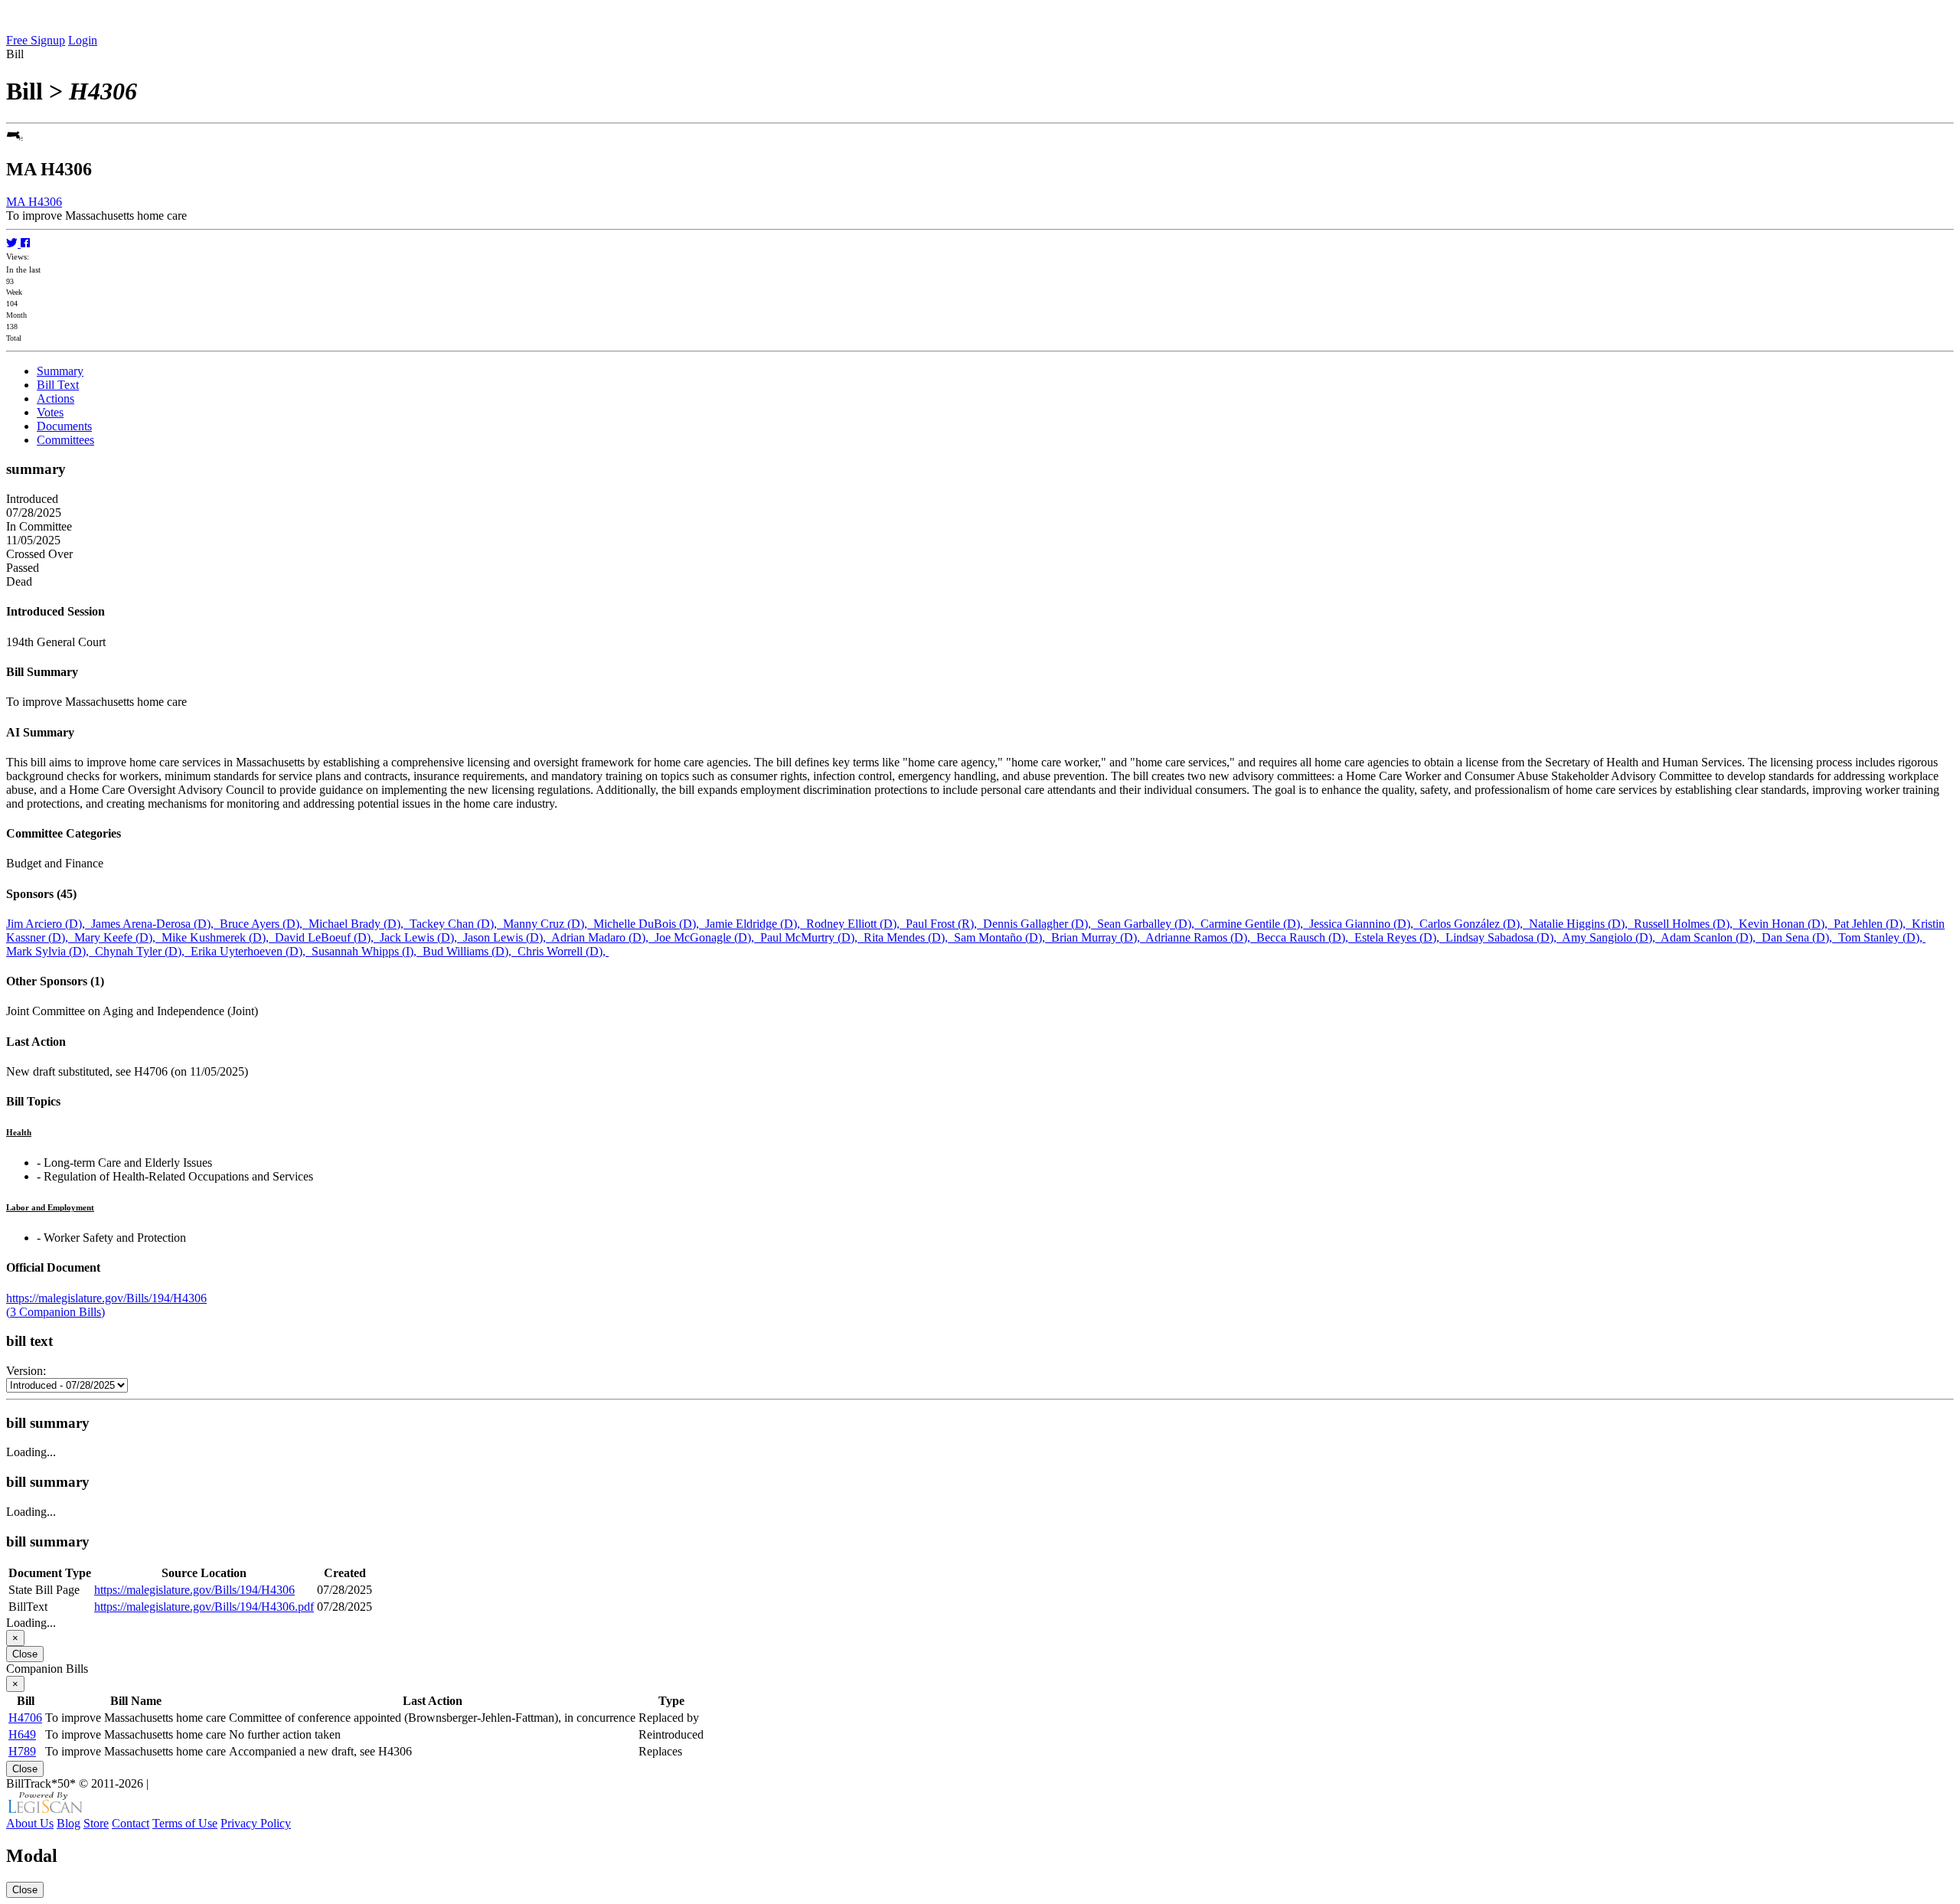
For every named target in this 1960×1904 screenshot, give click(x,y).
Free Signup (36, 40)
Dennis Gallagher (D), (1040, 924)
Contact (131, 1823)
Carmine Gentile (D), (1255, 924)
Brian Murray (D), (1098, 937)
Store (96, 1823)
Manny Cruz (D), (548, 924)
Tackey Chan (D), (456, 924)
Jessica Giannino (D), (1364, 924)
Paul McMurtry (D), (812, 937)
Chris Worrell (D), (563, 951)
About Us (30, 1823)
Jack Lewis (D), (421, 937)
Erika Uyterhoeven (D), (251, 951)
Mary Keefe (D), (118, 937)
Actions (56, 398)
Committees (65, 440)
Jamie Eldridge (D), (756, 924)
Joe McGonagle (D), (707, 937)
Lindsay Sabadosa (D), (1504, 937)
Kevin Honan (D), (1786, 924)
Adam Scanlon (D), (1711, 937)
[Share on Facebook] (25, 243)
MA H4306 (34, 202)
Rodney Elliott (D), (856, 924)
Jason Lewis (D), (507, 937)
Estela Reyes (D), (1400, 937)
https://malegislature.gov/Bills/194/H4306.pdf (204, 1607)
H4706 (25, 1718)
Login (83, 40)
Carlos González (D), (1474, 924)
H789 (22, 1751)
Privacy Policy (256, 1823)
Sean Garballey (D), (1149, 924)
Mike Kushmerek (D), (218, 937)
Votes (50, 412)
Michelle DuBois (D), (649, 924)
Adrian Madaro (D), (603, 937)
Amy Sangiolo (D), (1611, 937)
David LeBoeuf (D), (327, 937)
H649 (22, 1734)
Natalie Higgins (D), (1581, 924)
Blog (69, 1823)
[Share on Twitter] (13, 243)
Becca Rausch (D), (1305, 937)
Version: (26, 1371)
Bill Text (58, 385)
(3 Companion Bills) (56, 1312)
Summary (60, 371)
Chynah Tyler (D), (143, 951)
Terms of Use (185, 1823)
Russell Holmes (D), (1686, 924)
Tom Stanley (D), (1882, 937)
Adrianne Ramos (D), (1201, 937)
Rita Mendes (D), (909, 937)
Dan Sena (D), (1800, 937)
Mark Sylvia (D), (51, 951)
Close (25, 1654)
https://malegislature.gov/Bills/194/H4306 (106, 1298)
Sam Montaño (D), (1003, 937)
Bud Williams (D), (470, 951)
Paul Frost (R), (944, 924)
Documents (64, 426)
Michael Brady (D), (359, 924)
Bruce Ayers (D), (264, 924)
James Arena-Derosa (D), (155, 924)
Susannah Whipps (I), (367, 951)
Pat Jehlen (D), (1873, 924)
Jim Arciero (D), (49, 924)
